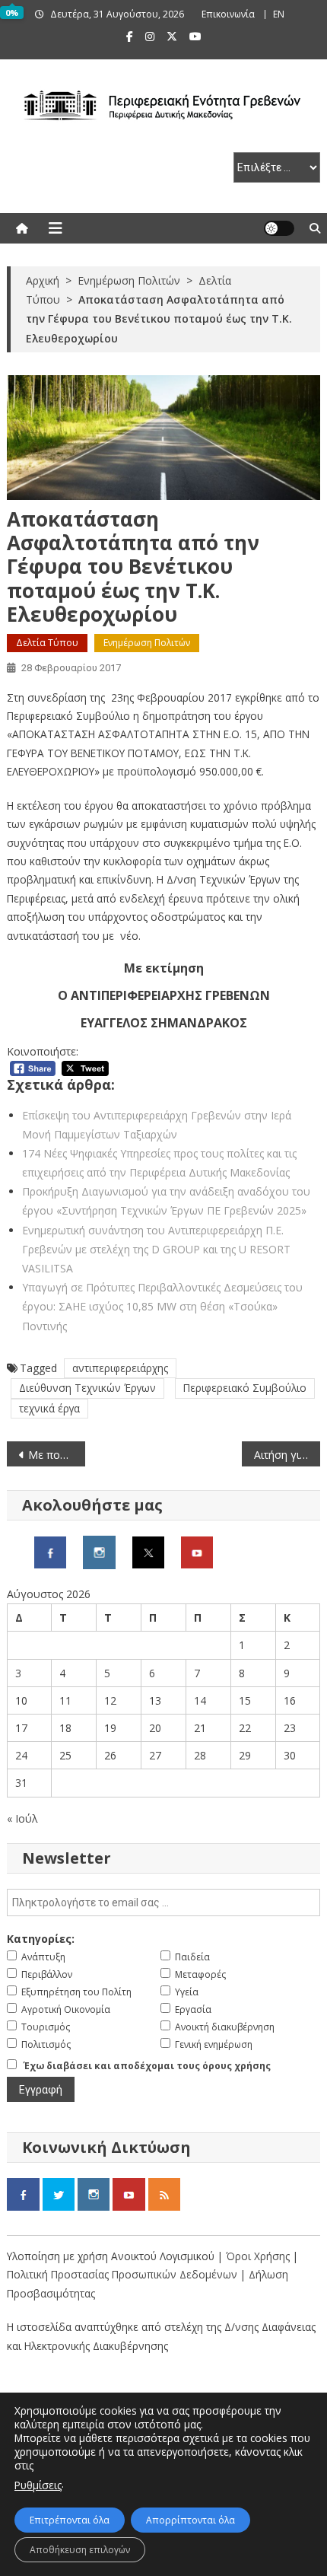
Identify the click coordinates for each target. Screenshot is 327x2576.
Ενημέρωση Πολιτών (147, 643)
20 (155, 1728)
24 (21, 1755)
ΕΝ (279, 14)
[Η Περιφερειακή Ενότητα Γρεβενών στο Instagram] (99, 1551)
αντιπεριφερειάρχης (120, 1368)
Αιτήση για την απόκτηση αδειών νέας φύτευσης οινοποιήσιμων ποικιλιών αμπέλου (287, 1455)
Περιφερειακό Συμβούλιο (245, 1388)
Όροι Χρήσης (259, 2256)
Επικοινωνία (228, 14)
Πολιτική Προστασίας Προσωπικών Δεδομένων (122, 2274)
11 (65, 1700)
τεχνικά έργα (49, 1408)
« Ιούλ (22, 1818)
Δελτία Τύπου (47, 643)
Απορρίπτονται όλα (190, 2520)
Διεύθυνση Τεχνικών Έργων (87, 1388)
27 (155, 1755)
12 (110, 1700)
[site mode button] (279, 228)
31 (21, 1783)
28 (200, 1755)
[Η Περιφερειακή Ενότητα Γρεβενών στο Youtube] (197, 1551)
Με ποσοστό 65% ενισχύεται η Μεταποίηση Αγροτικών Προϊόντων (57, 1455)
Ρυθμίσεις (38, 2485)
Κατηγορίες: (41, 1939)
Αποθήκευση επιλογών (80, 2550)
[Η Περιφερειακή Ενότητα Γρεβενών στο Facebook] (50, 1551)
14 (200, 1700)
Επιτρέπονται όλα (70, 2520)
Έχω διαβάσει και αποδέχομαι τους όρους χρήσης (147, 2066)
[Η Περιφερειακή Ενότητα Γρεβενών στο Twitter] (148, 1551)
